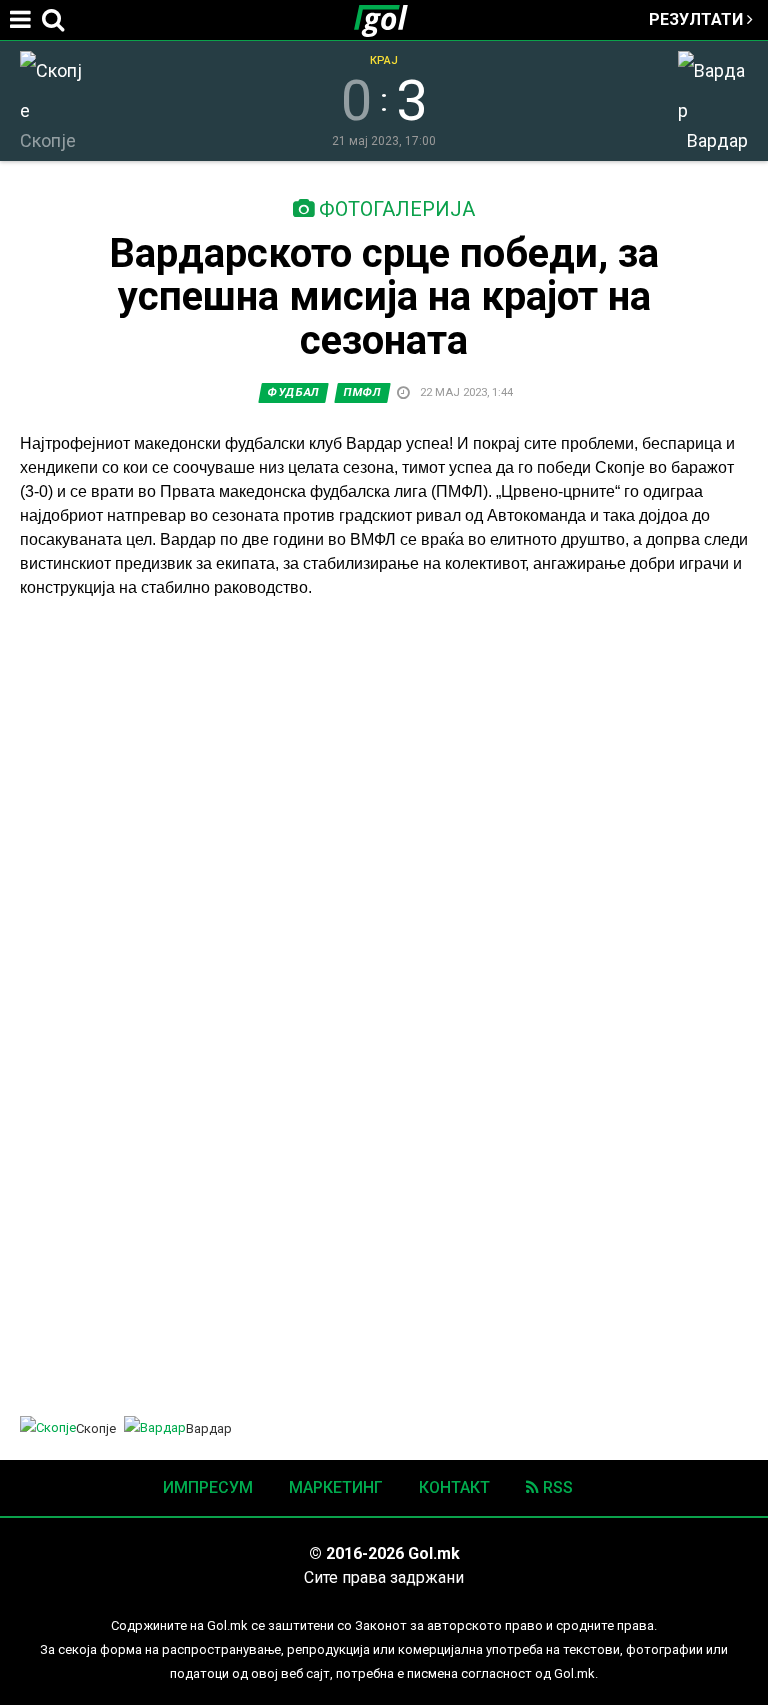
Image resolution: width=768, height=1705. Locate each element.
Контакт (454, 1487)
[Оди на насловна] (389, 20)
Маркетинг (336, 1487)
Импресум (208, 1487)
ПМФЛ (362, 392)
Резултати (698, 19)
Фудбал (293, 392)
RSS (556, 1487)
